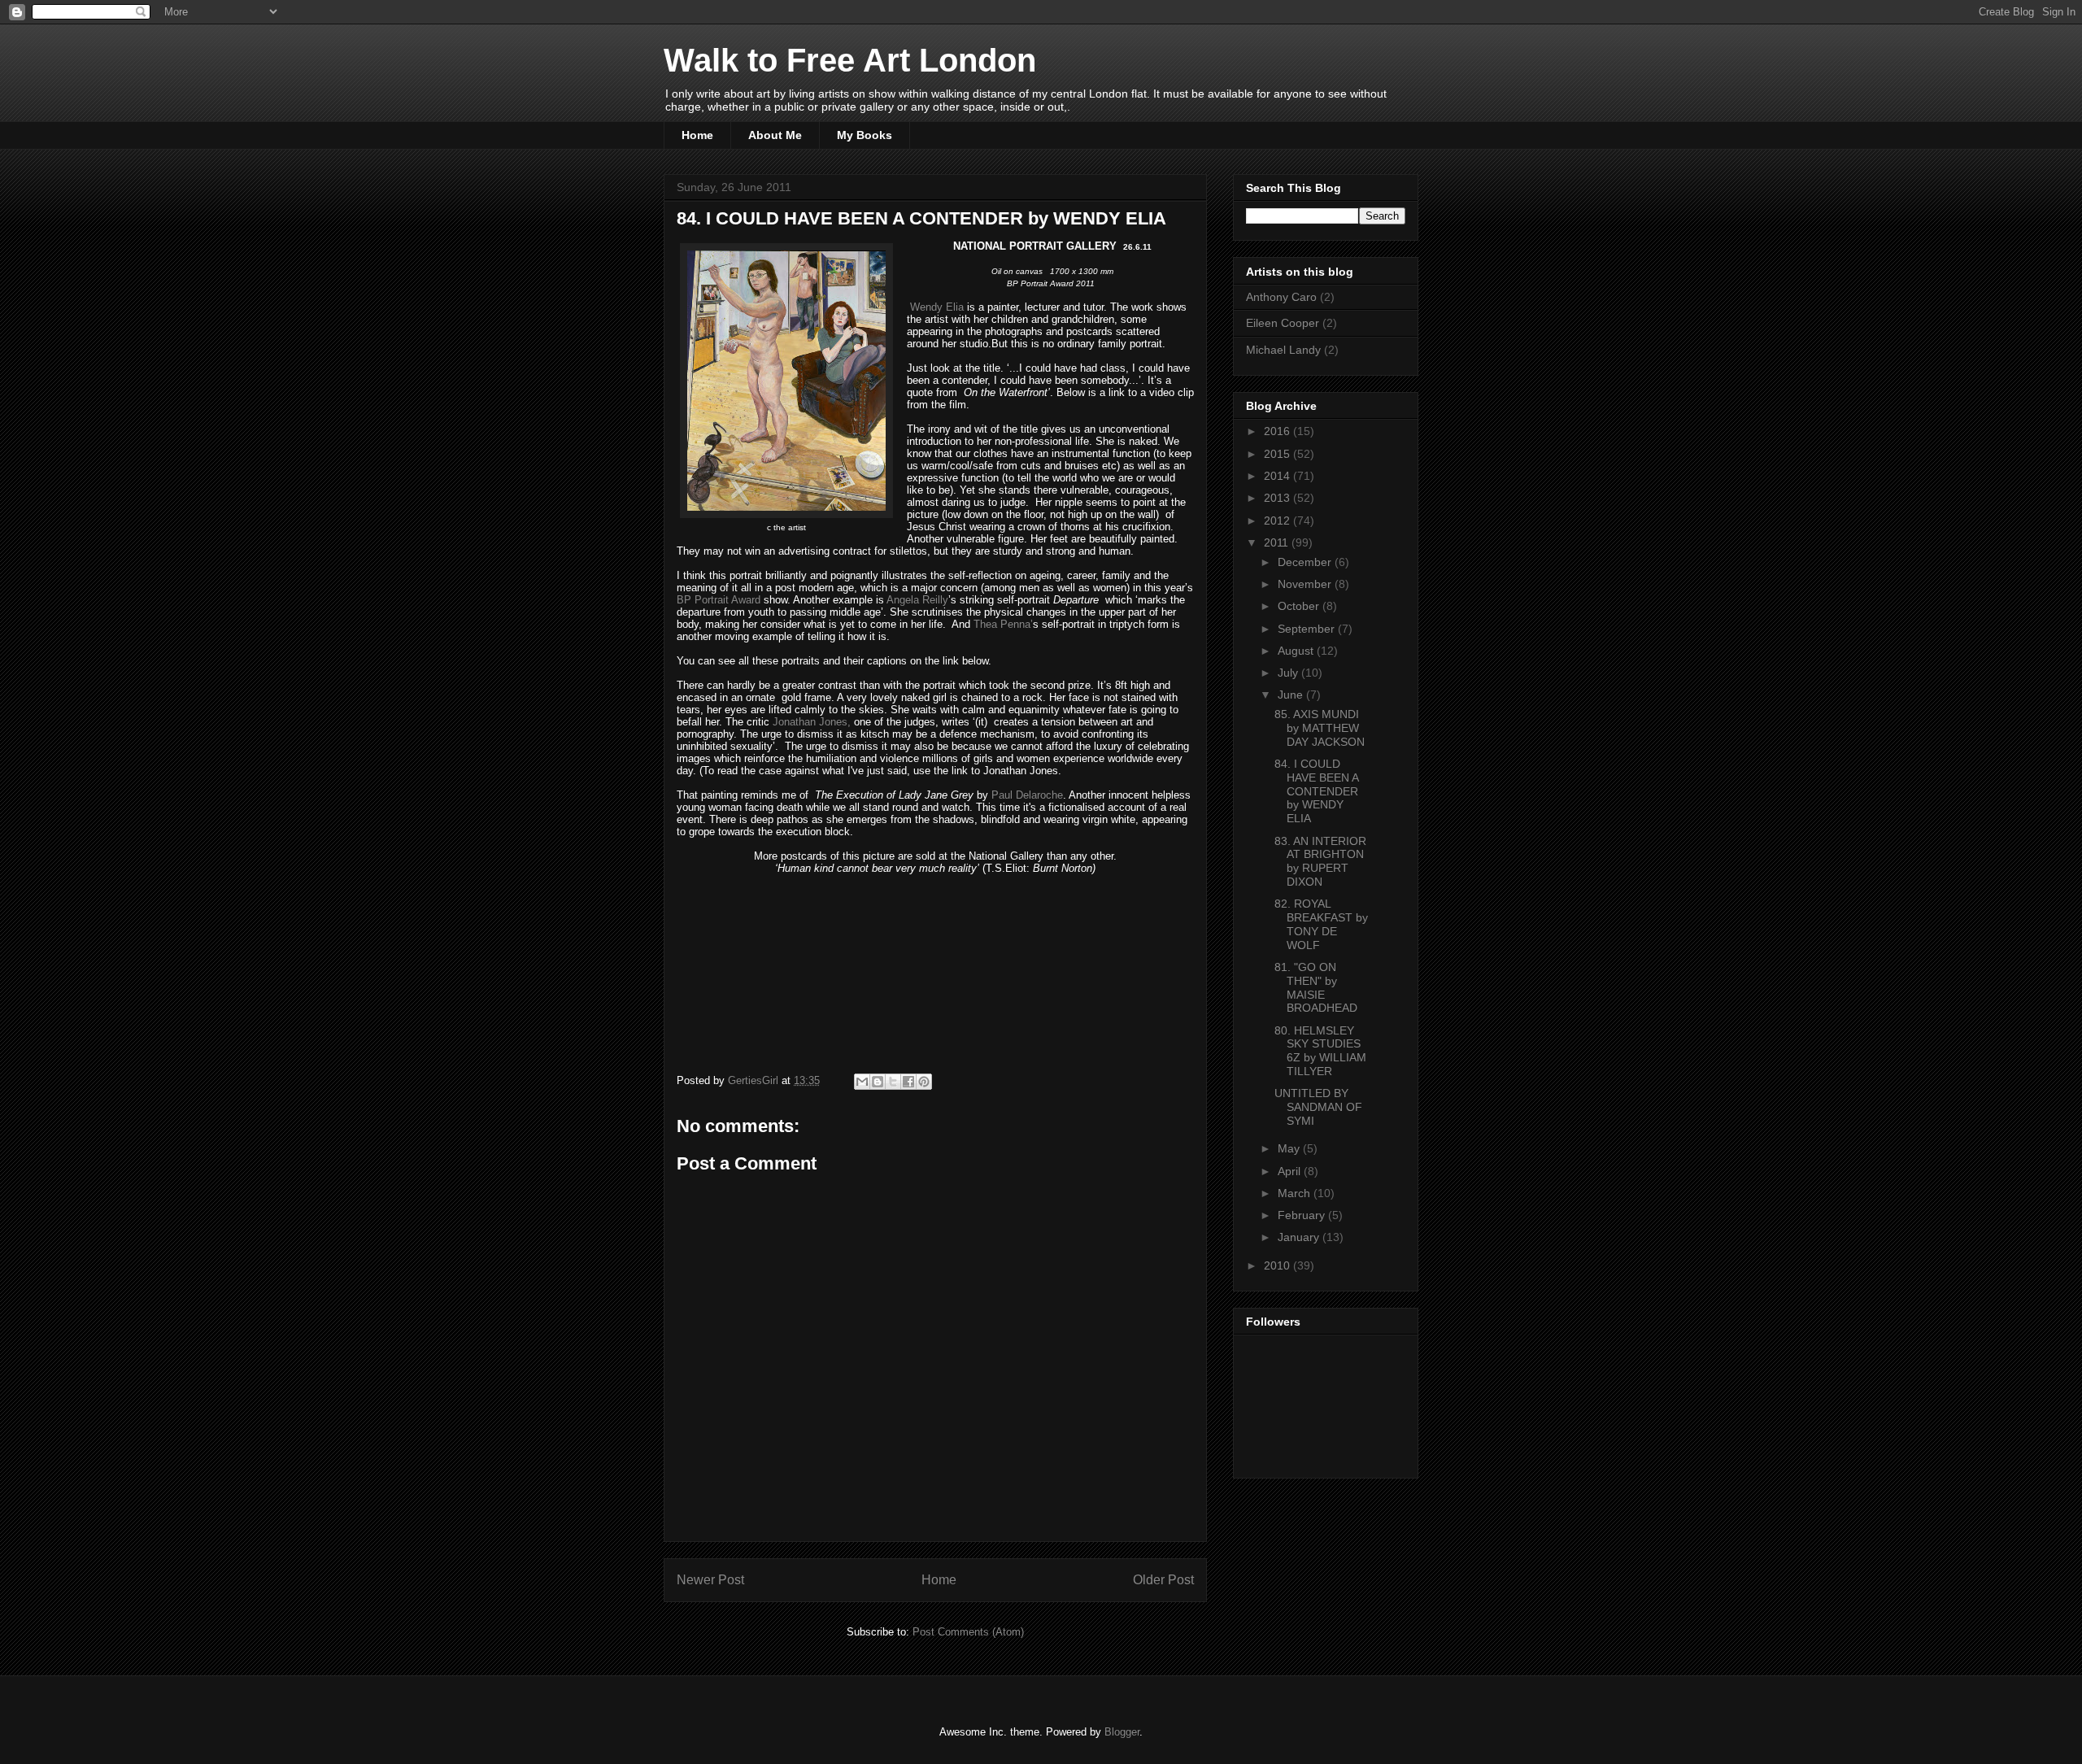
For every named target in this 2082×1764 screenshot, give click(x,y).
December (1306, 562)
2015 (1278, 454)
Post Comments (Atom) (968, 1632)
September (1308, 629)
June (1292, 695)
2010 (1278, 1265)
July (1289, 673)
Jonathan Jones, (812, 722)
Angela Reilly (917, 600)
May (1290, 1148)
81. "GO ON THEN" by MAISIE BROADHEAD (1316, 987)
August (1297, 651)
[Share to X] (893, 1082)
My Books (865, 135)
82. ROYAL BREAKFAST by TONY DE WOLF (1321, 924)
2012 (1278, 520)
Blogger (1122, 1732)
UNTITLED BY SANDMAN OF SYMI (1318, 1107)
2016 (1278, 431)
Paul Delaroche (1027, 795)
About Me (775, 135)
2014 (1278, 476)
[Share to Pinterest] (924, 1082)
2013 (1278, 498)
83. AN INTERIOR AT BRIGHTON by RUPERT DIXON (1320, 861)
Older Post (1163, 1580)
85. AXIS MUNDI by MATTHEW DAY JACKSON (1320, 728)
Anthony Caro (1281, 297)
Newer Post (710, 1580)
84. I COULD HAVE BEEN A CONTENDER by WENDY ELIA (1316, 791)
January (1300, 1237)
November (1306, 584)
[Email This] (862, 1082)
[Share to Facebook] (908, 1082)
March (1296, 1193)
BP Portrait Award (720, 600)
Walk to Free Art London (850, 60)
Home (697, 135)
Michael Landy (1283, 350)
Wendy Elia (935, 307)
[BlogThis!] (878, 1082)
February (1303, 1215)
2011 (1278, 542)
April (1291, 1171)
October (1300, 606)
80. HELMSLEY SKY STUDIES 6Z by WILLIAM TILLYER (1320, 1051)
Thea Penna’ (1003, 624)
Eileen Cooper (1283, 323)
